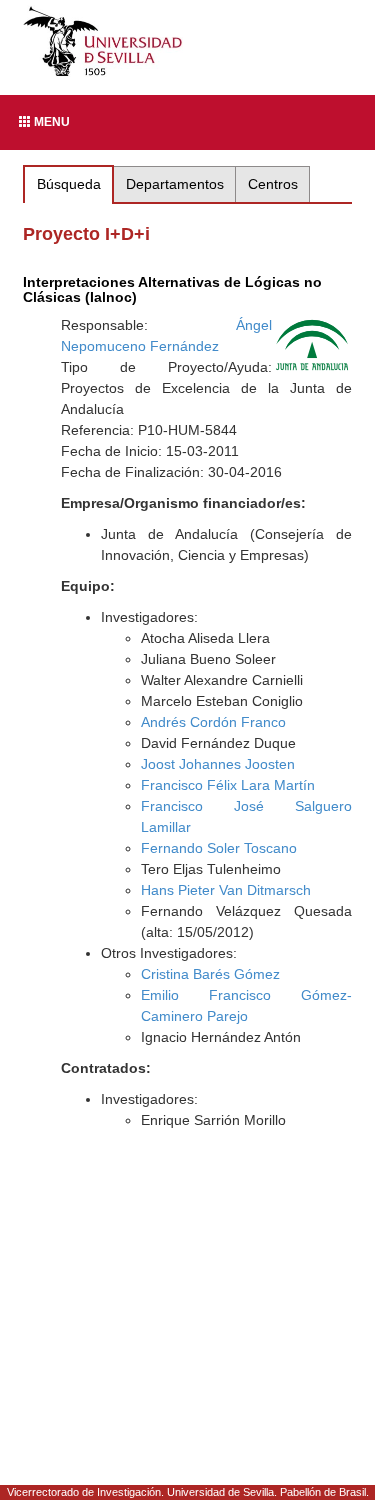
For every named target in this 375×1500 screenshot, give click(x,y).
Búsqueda (69, 184)
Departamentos (175, 184)
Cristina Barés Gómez (210, 974)
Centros (273, 184)
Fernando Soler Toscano (219, 848)
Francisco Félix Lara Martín (228, 785)
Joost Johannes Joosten (218, 764)
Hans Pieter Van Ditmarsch (226, 890)
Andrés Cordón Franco (213, 722)
